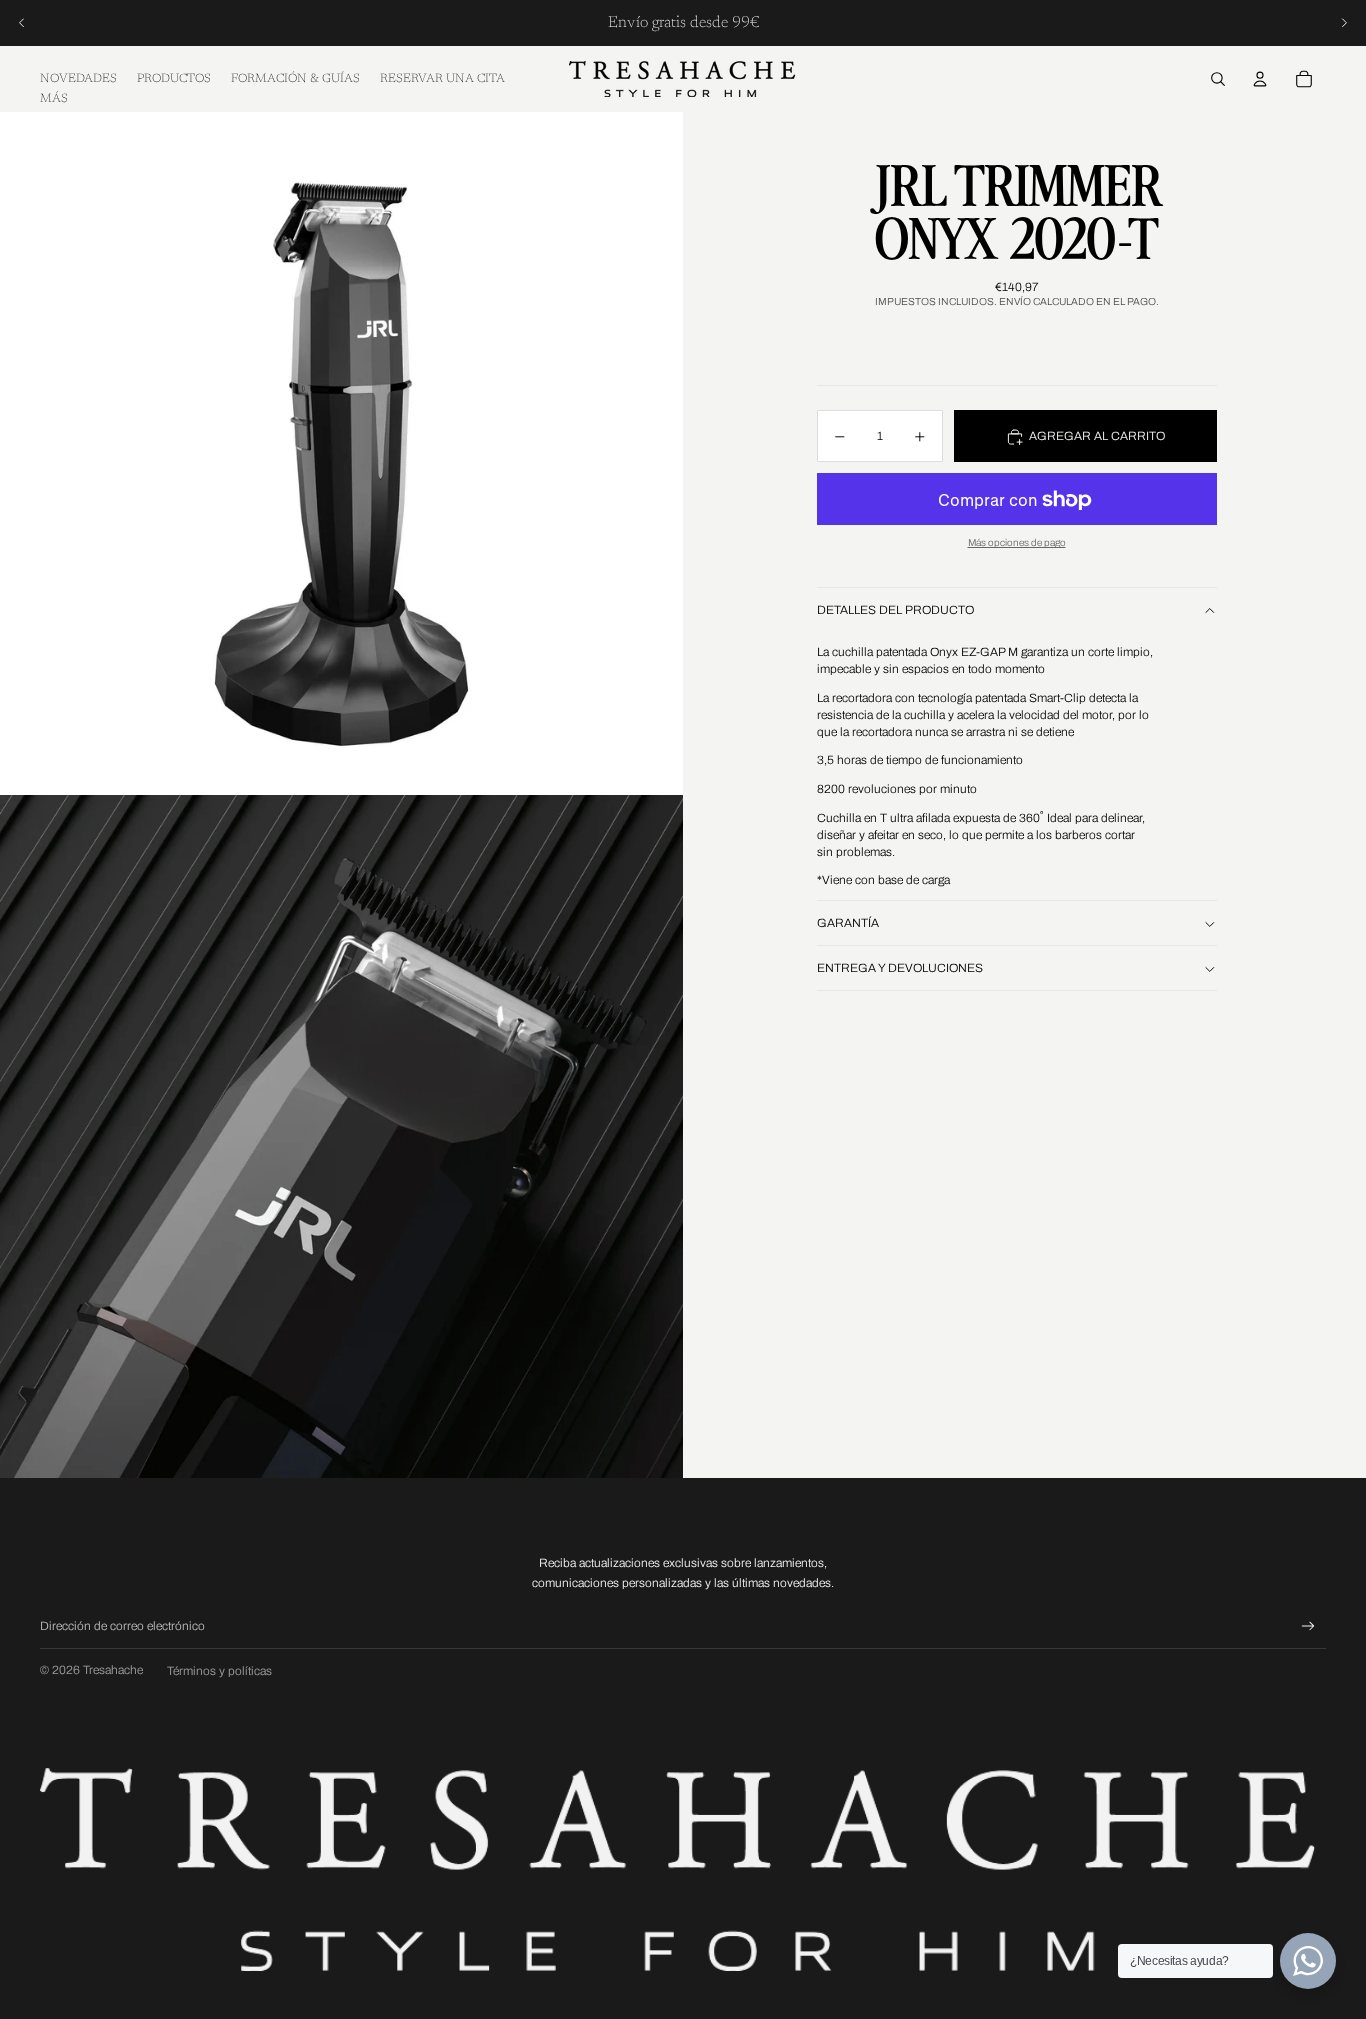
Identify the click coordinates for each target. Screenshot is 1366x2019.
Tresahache (113, 1670)
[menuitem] (54, 99)
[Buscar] (1218, 79)
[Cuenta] (1260, 79)
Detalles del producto (895, 611)
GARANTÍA (848, 924)
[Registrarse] (1308, 1626)
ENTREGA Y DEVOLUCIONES (900, 969)
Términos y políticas (219, 1671)
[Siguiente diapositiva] (1344, 23)
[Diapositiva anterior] (22, 23)
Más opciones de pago (1017, 543)
